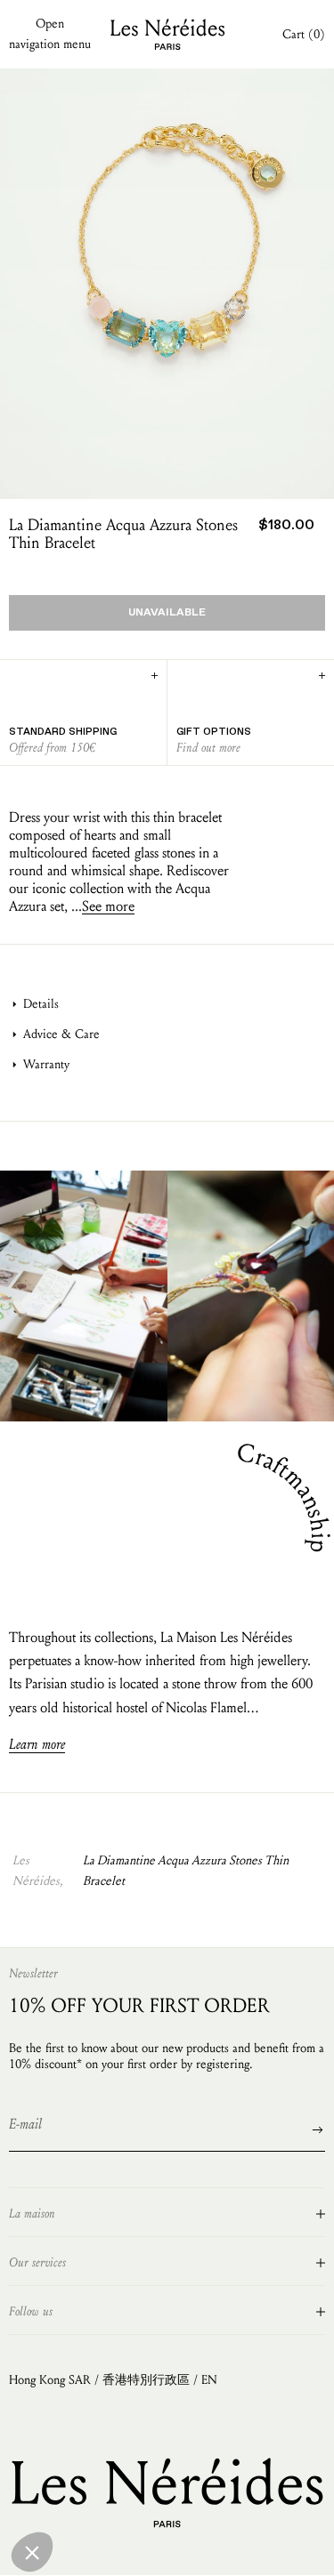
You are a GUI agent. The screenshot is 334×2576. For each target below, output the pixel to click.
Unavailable (167, 613)
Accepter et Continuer (187, 2549)
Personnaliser (76, 2549)
